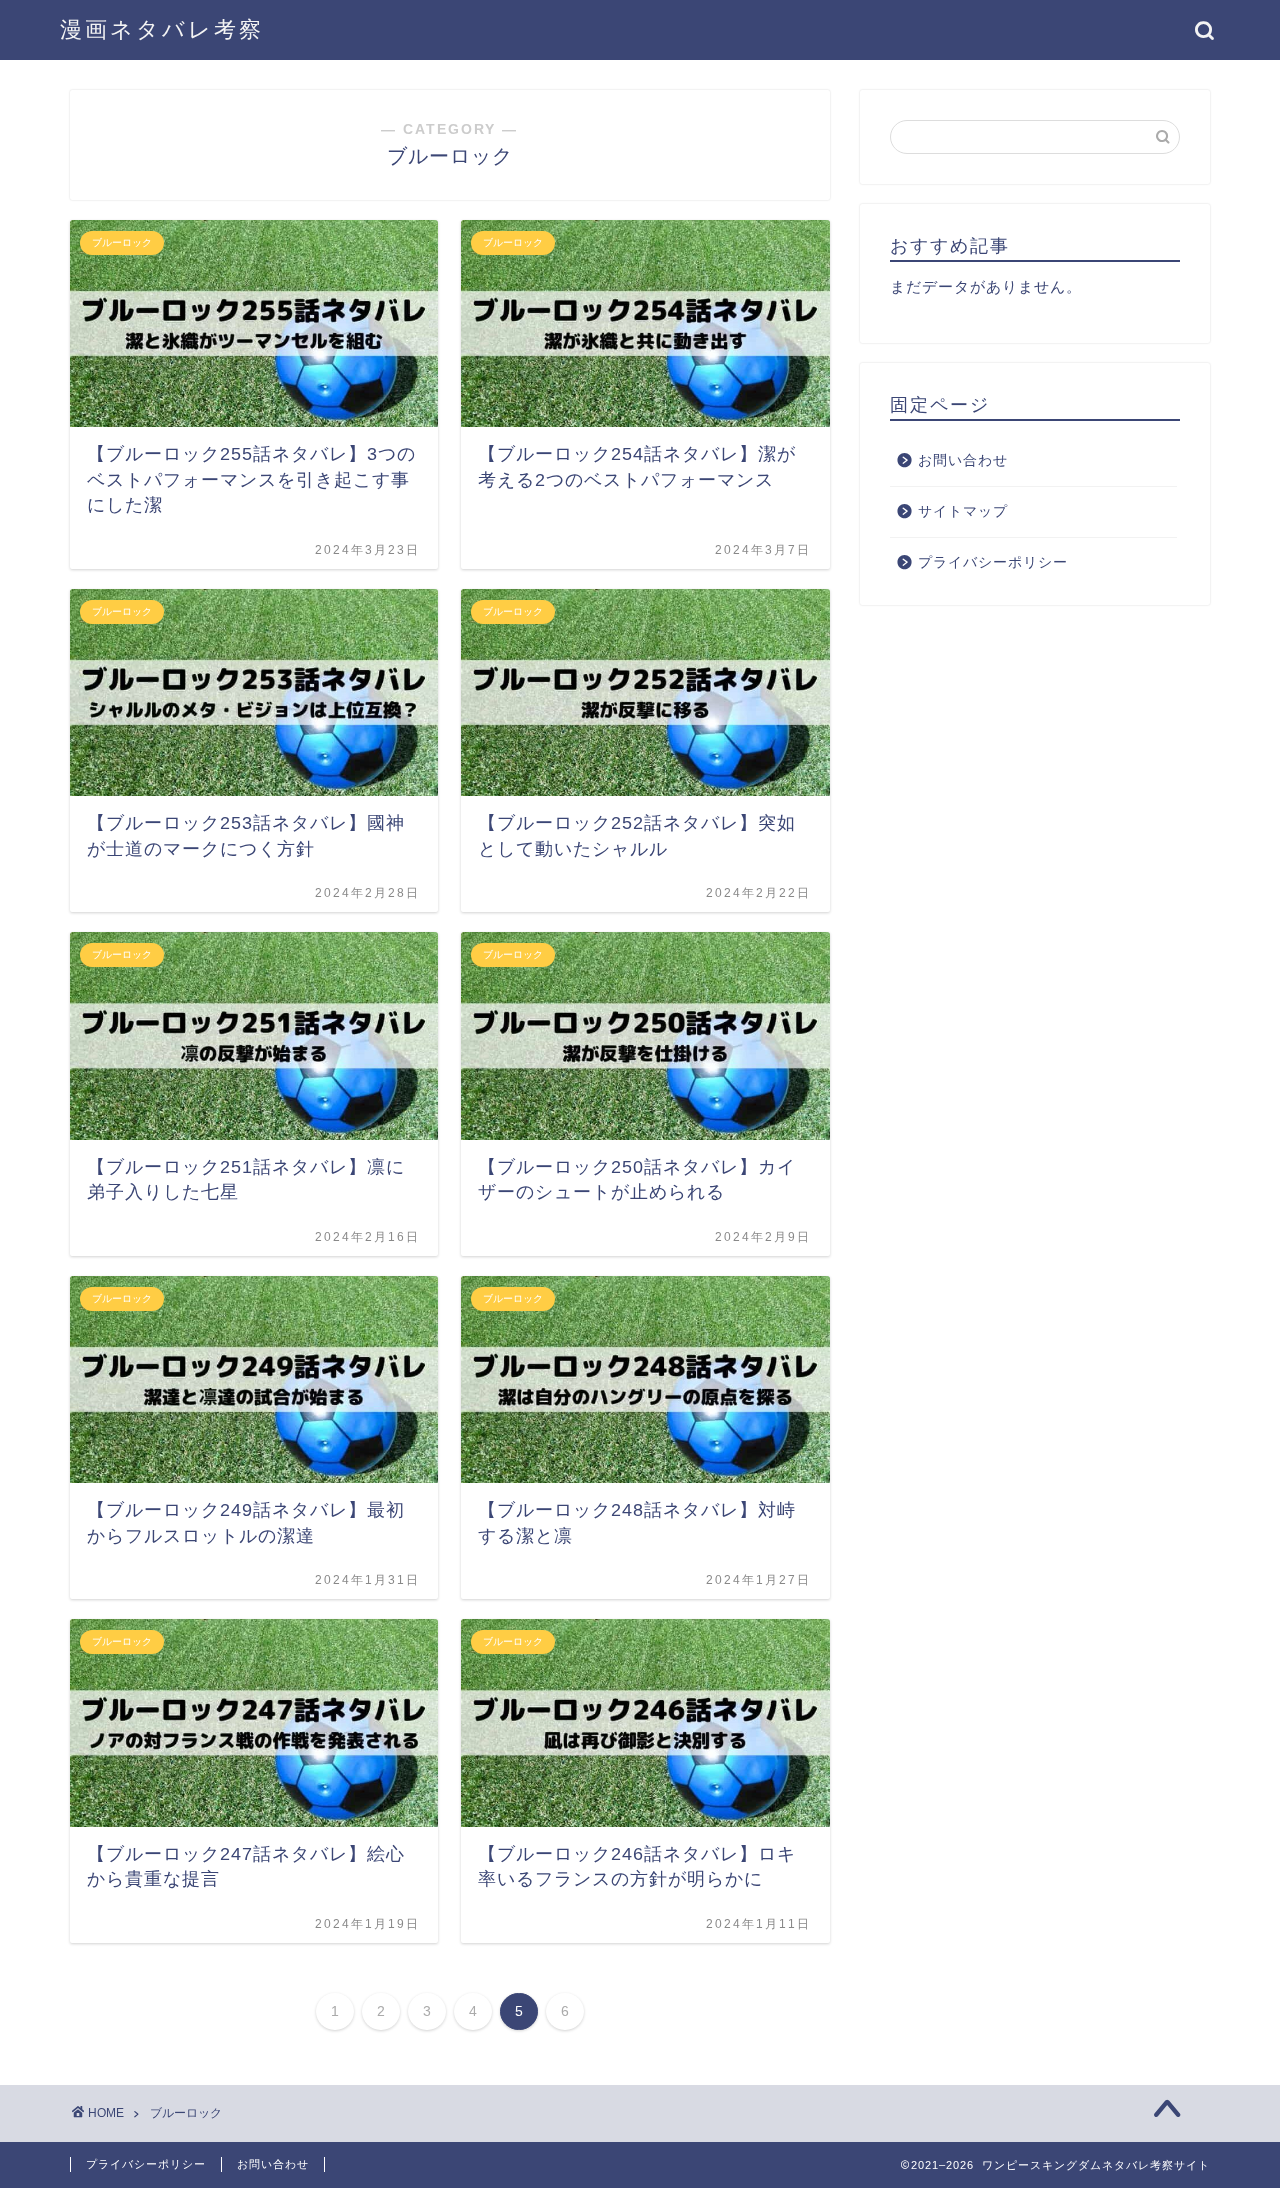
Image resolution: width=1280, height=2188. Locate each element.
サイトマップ (963, 511)
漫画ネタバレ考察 (162, 29)
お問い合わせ (963, 460)
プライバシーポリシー (993, 562)
